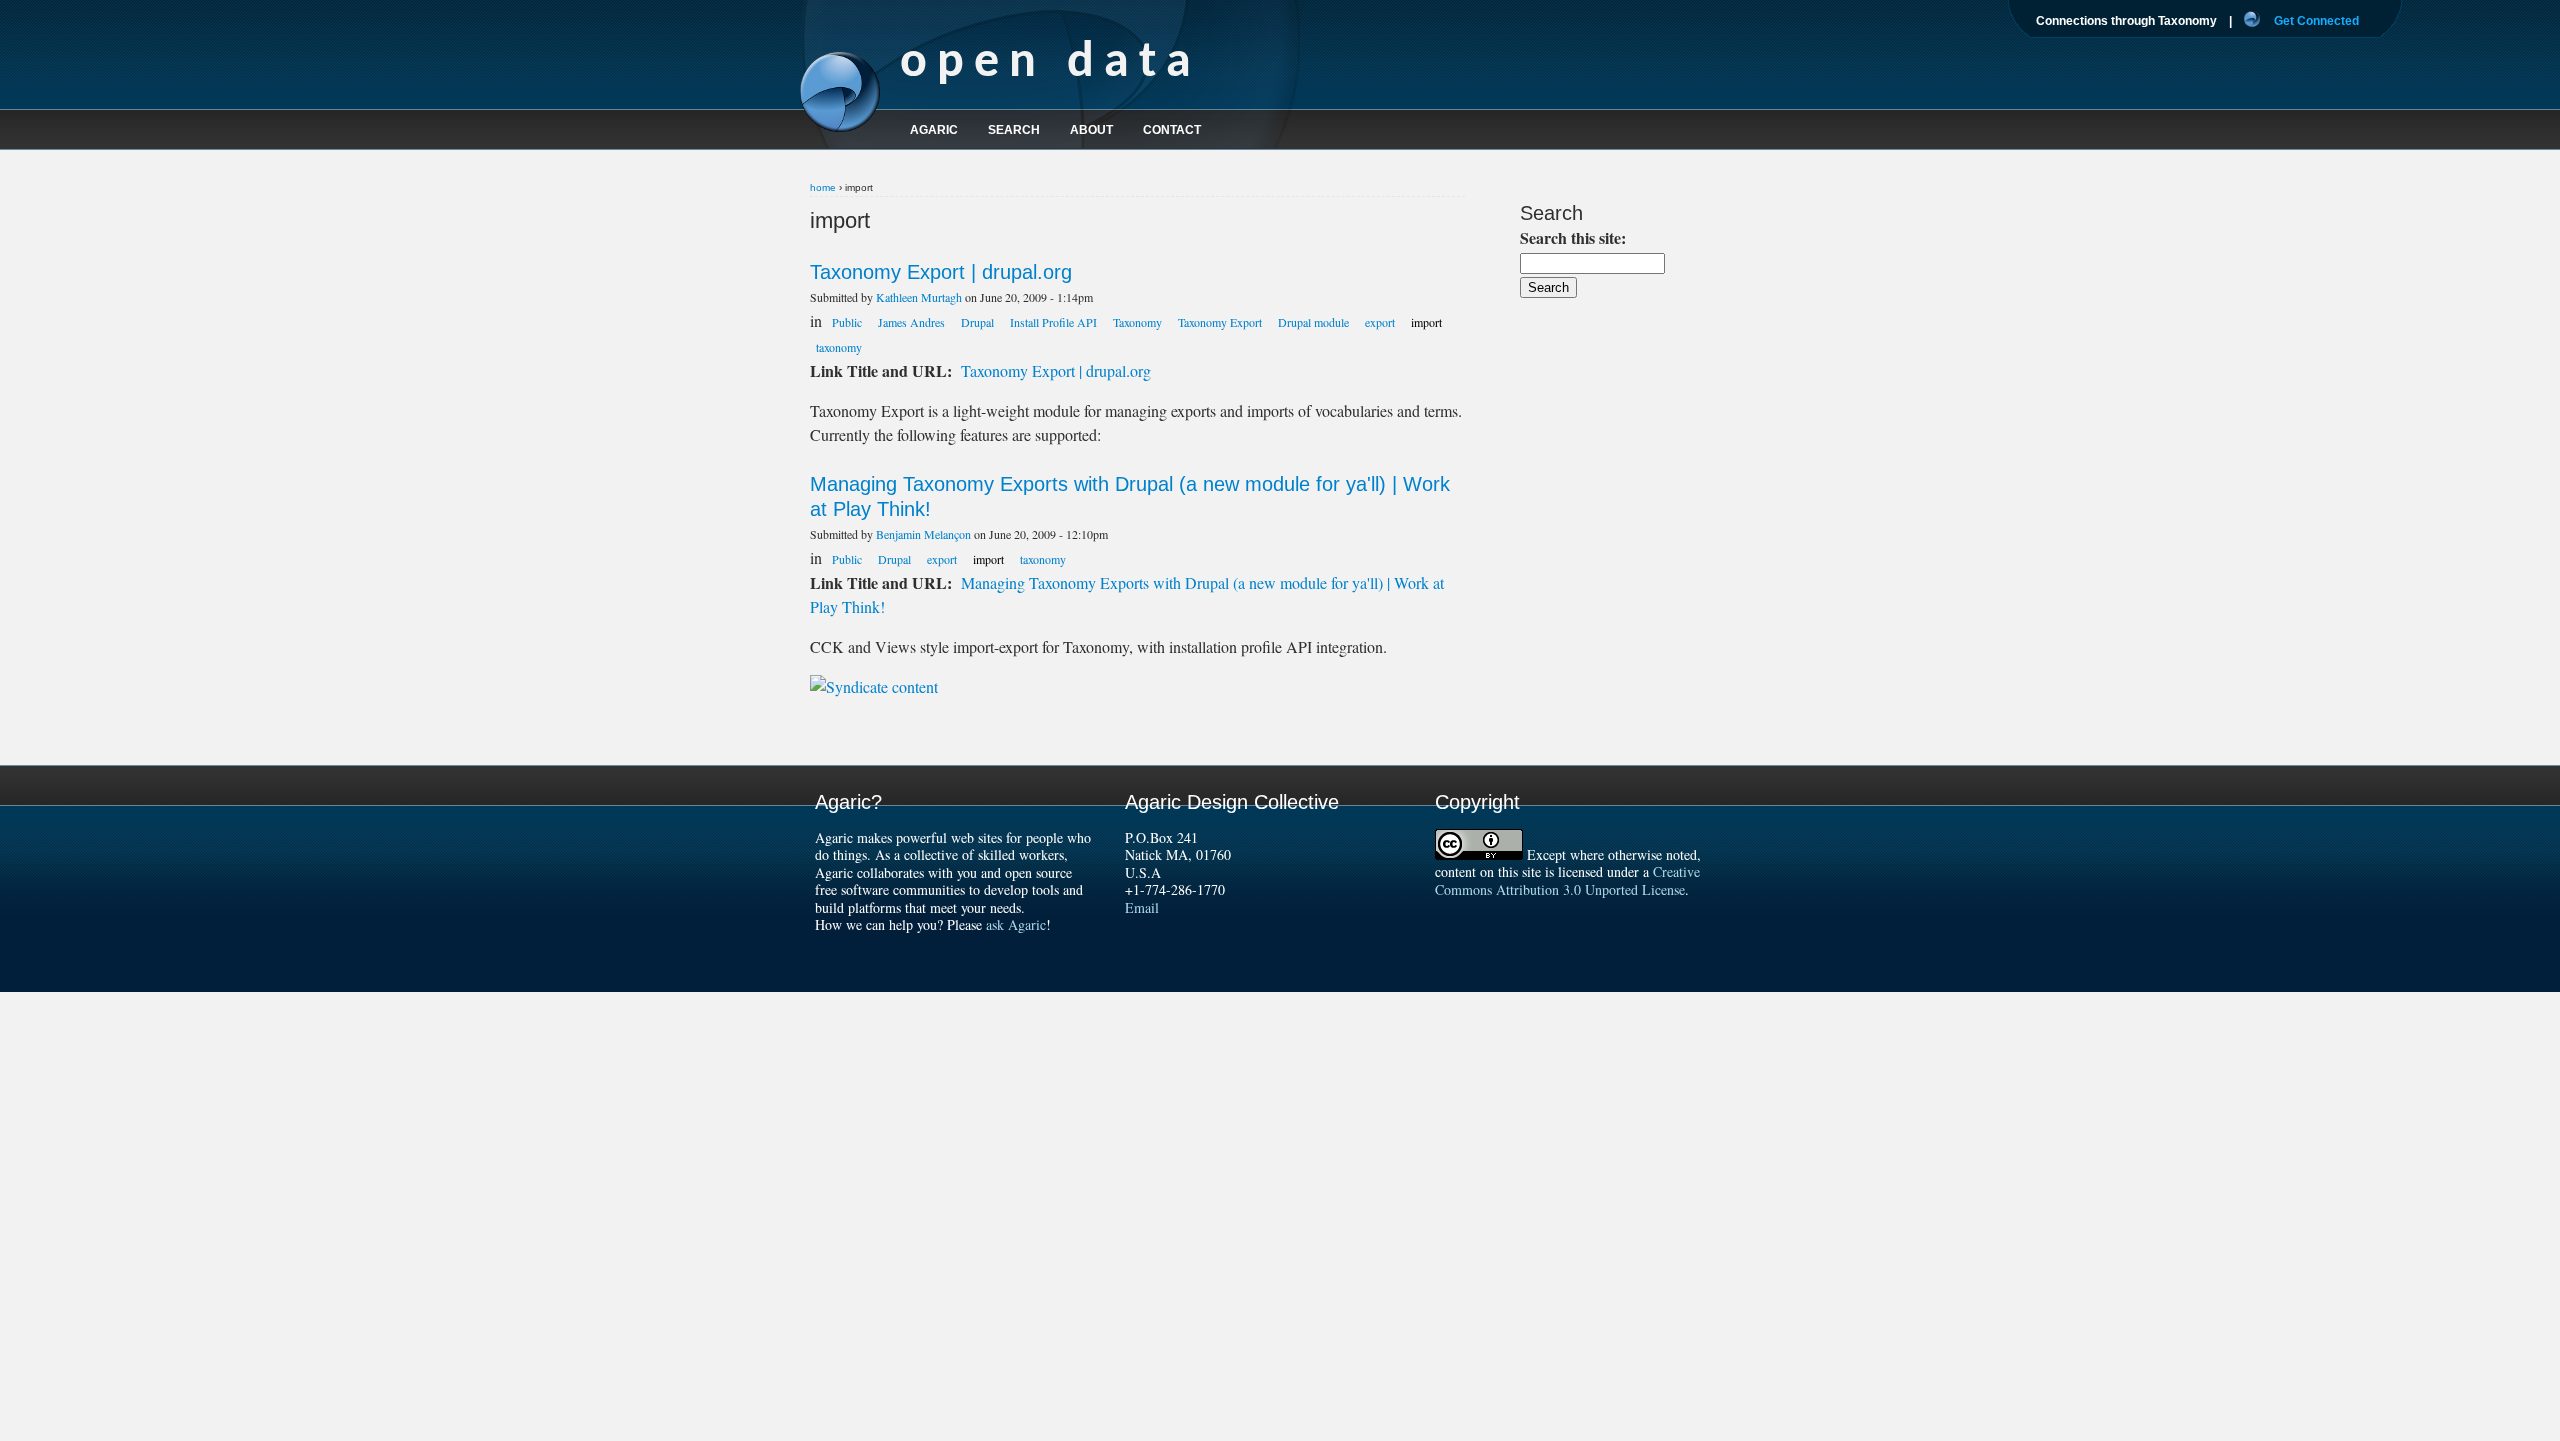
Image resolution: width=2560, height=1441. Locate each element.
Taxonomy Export (1220, 322)
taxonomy (839, 347)
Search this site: (1573, 237)
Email (1142, 907)
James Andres (911, 322)
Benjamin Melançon (923, 534)
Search (1014, 130)
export (1380, 322)
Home (823, 187)
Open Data (1050, 63)
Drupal (977, 322)
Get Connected (2316, 21)
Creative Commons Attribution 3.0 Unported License (1567, 880)
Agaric (934, 130)
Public (847, 322)
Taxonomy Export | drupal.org (941, 272)
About (1091, 130)
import (1426, 322)
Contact (1172, 130)
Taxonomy (1137, 322)
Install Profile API (1053, 322)
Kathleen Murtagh (919, 297)
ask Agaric (1016, 924)
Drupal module (1313, 322)
